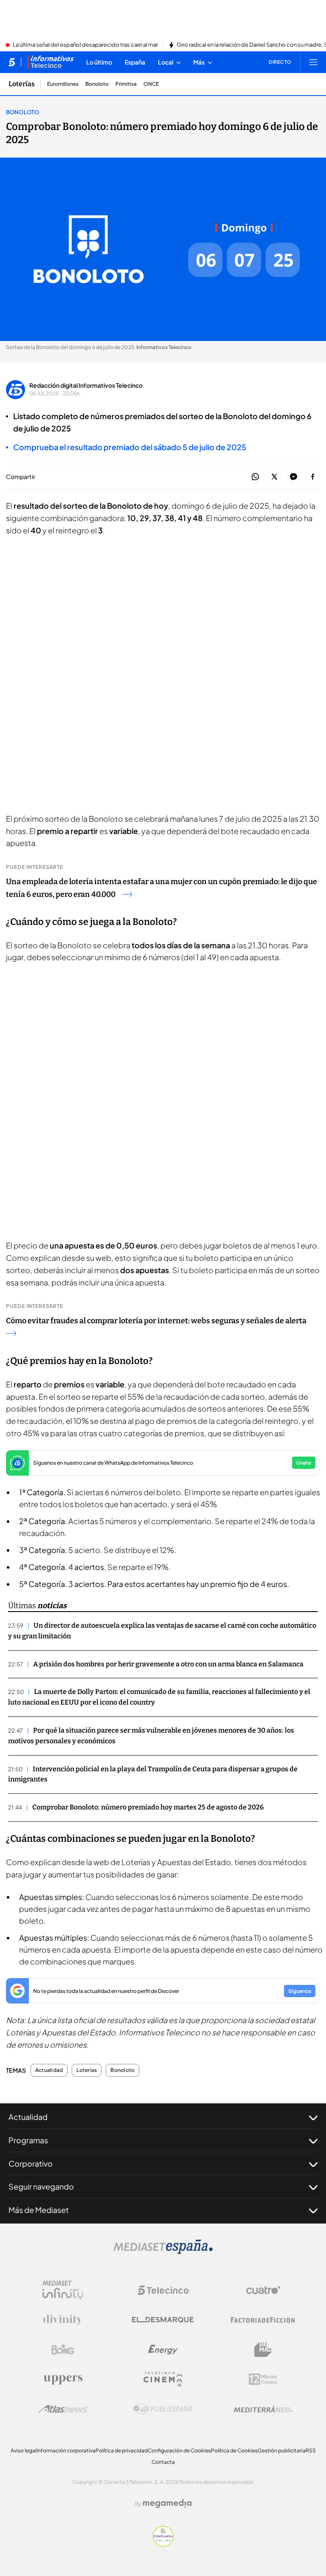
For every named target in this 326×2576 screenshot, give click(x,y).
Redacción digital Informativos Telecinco (86, 385)
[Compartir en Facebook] (313, 477)
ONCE (151, 84)
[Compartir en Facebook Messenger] (294, 477)
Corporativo (31, 2163)
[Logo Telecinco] (163, 2290)
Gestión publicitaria (282, 2451)
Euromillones (63, 84)
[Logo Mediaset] (163, 2252)
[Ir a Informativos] (51, 62)
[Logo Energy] (163, 2350)
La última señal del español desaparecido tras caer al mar (85, 45)
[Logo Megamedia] (167, 2503)
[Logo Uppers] (63, 2379)
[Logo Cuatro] (263, 2290)
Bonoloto (97, 84)
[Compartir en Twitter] (274, 477)
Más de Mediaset (39, 2210)
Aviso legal (24, 2451)
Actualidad (49, 2070)
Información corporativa (66, 2451)
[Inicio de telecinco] (12, 62)
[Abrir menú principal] (313, 62)
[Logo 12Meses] (263, 2379)
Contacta (163, 2462)
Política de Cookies (234, 2451)
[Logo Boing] (63, 2350)
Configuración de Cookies (179, 2451)
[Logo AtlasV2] (63, 2409)
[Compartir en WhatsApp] (255, 477)
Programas (28, 2140)
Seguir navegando (41, 2186)
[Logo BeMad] (263, 2350)
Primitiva (126, 84)
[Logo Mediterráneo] (263, 2409)
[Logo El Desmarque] (163, 2320)
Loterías (22, 84)
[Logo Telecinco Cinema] (163, 2379)
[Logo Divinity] (63, 2320)
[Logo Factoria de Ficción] (263, 2320)
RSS (311, 2451)
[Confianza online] (163, 2544)
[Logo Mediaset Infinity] (63, 2290)
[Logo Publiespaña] (163, 2409)
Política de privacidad (122, 2451)
